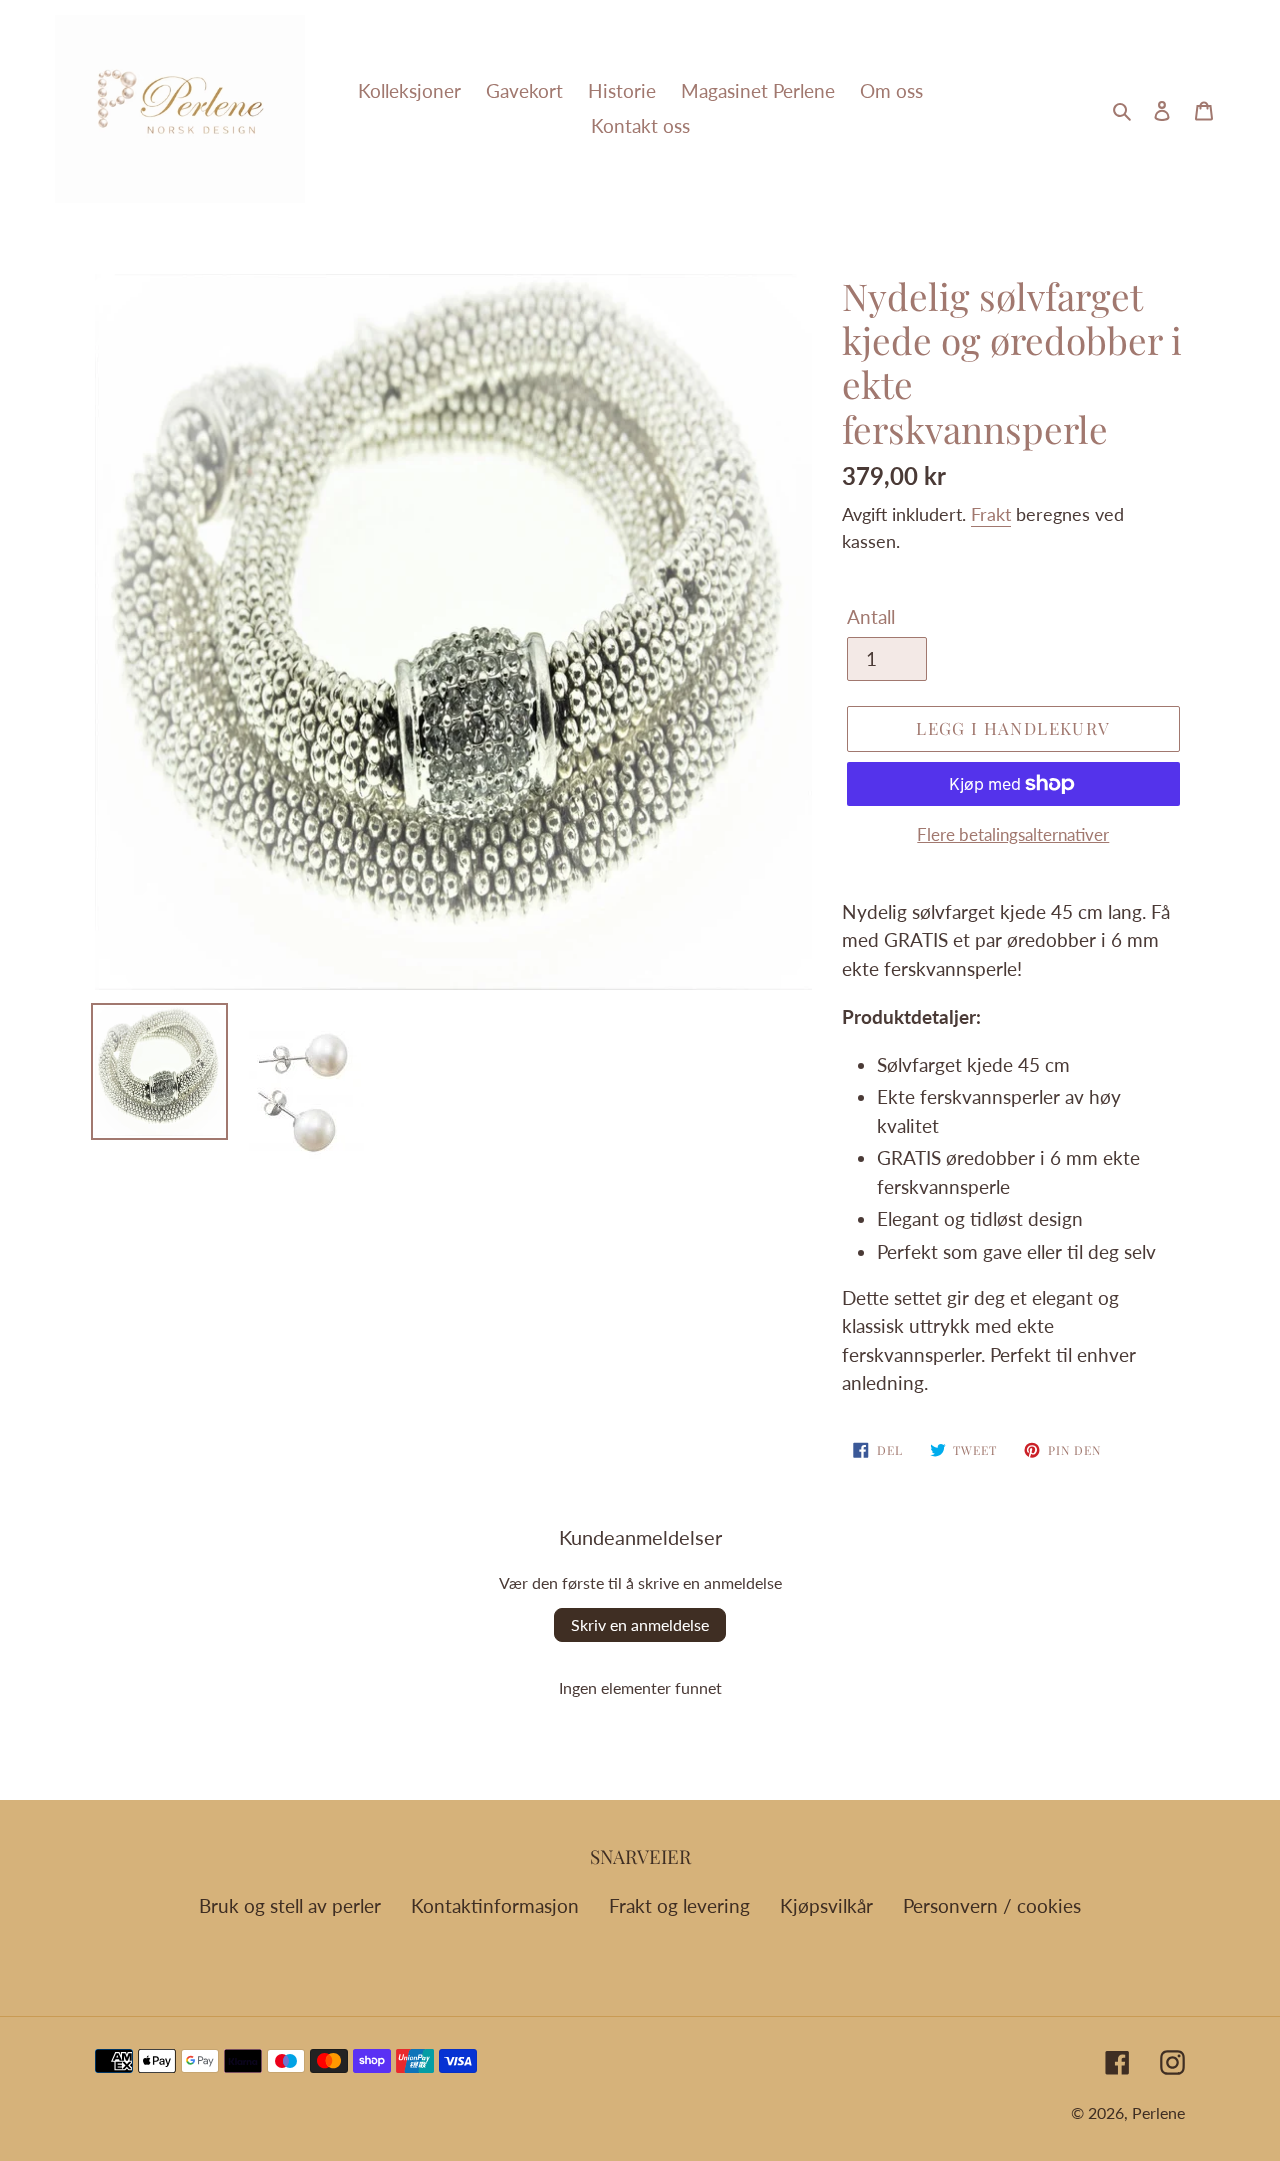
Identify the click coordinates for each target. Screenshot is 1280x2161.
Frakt (991, 514)
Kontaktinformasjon (495, 1905)
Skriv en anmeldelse (640, 1624)
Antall (871, 616)
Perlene (1158, 2112)
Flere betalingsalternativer (1013, 834)
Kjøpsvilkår (826, 1905)
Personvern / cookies (992, 1905)
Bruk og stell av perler (290, 1905)
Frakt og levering (679, 1905)
